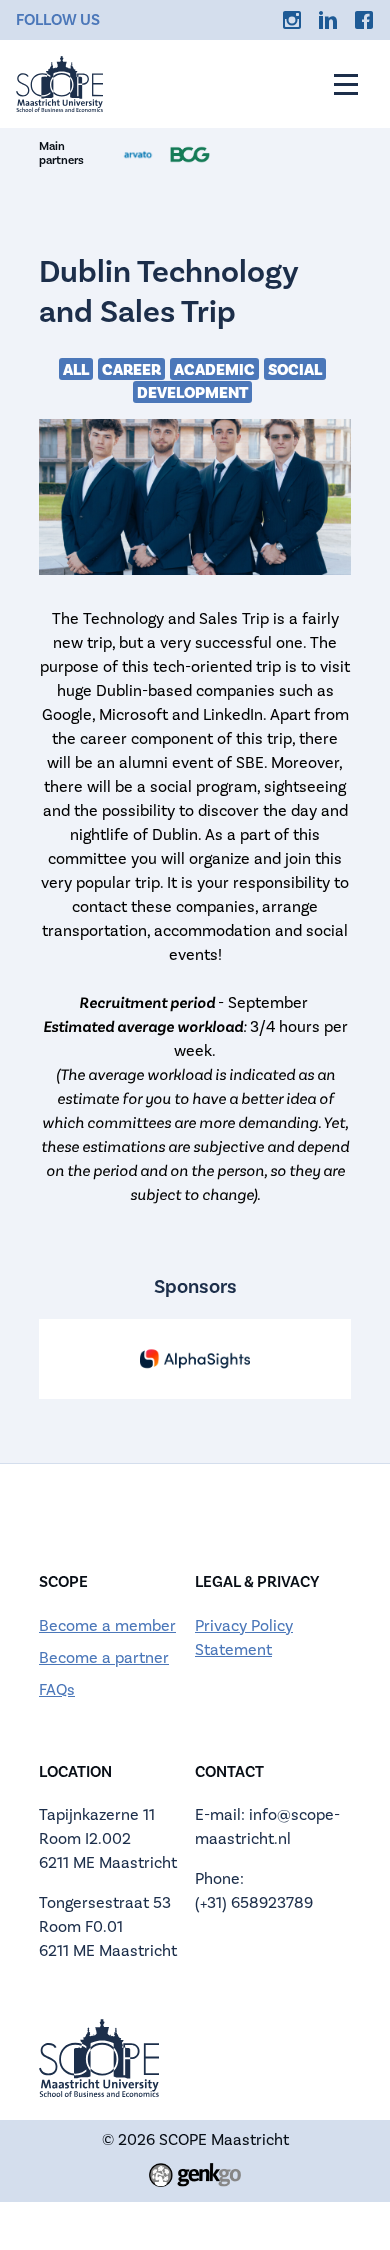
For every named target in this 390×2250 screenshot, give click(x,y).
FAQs (57, 1690)
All (76, 370)
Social (295, 370)
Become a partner (104, 1658)
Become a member (107, 1626)
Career (131, 370)
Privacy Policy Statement (244, 1638)
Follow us (58, 20)
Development (192, 393)
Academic (214, 370)
